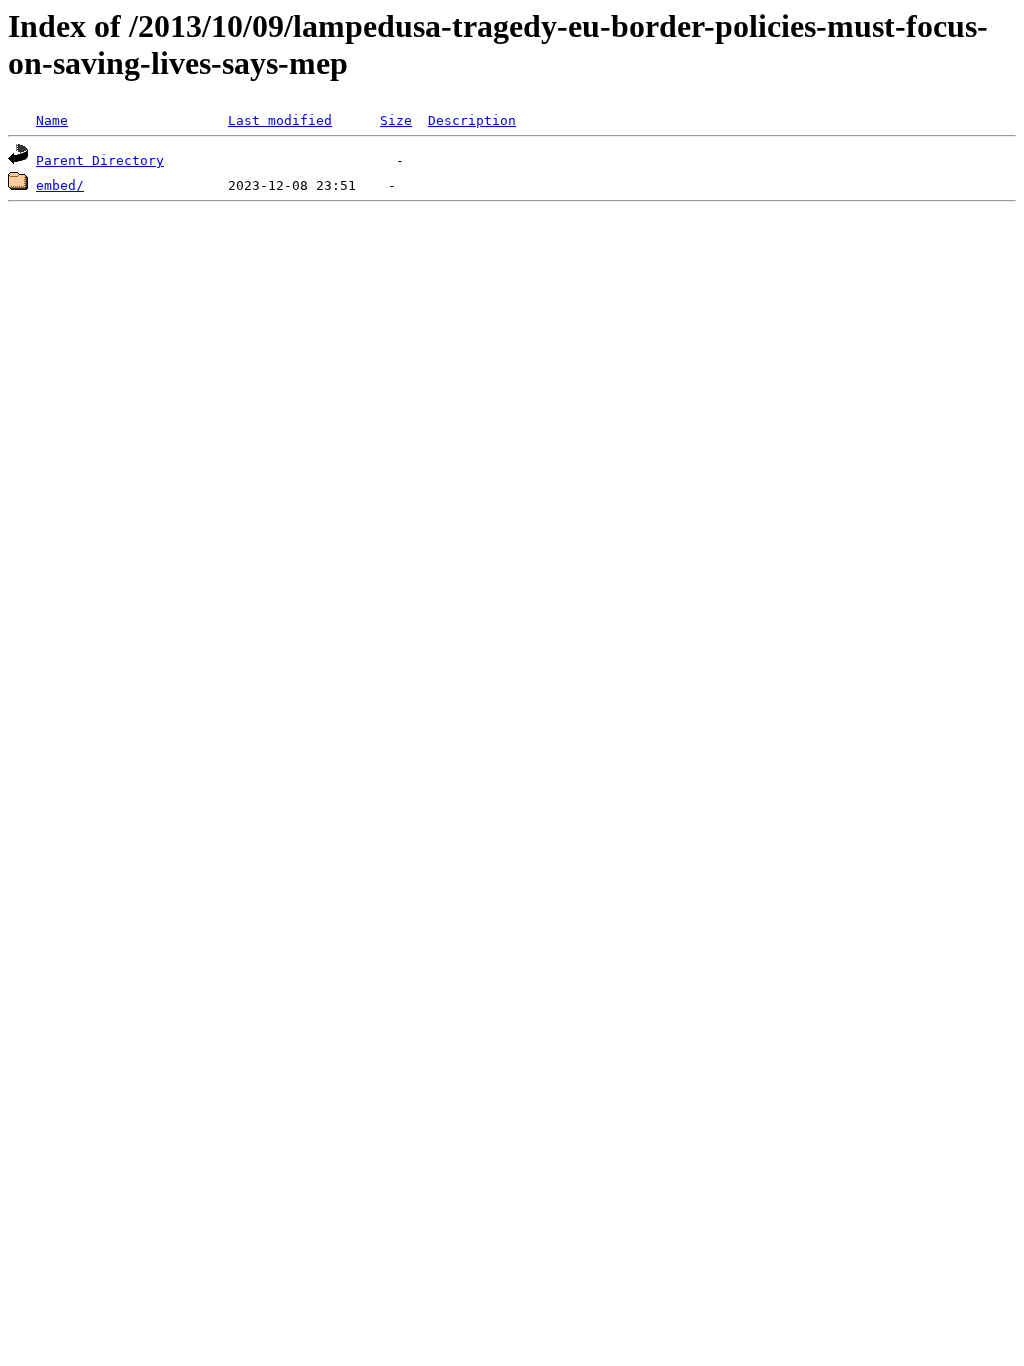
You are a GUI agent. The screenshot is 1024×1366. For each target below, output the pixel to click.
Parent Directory (100, 160)
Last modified (280, 120)
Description (472, 120)
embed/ (60, 185)
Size (396, 120)
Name (52, 120)
